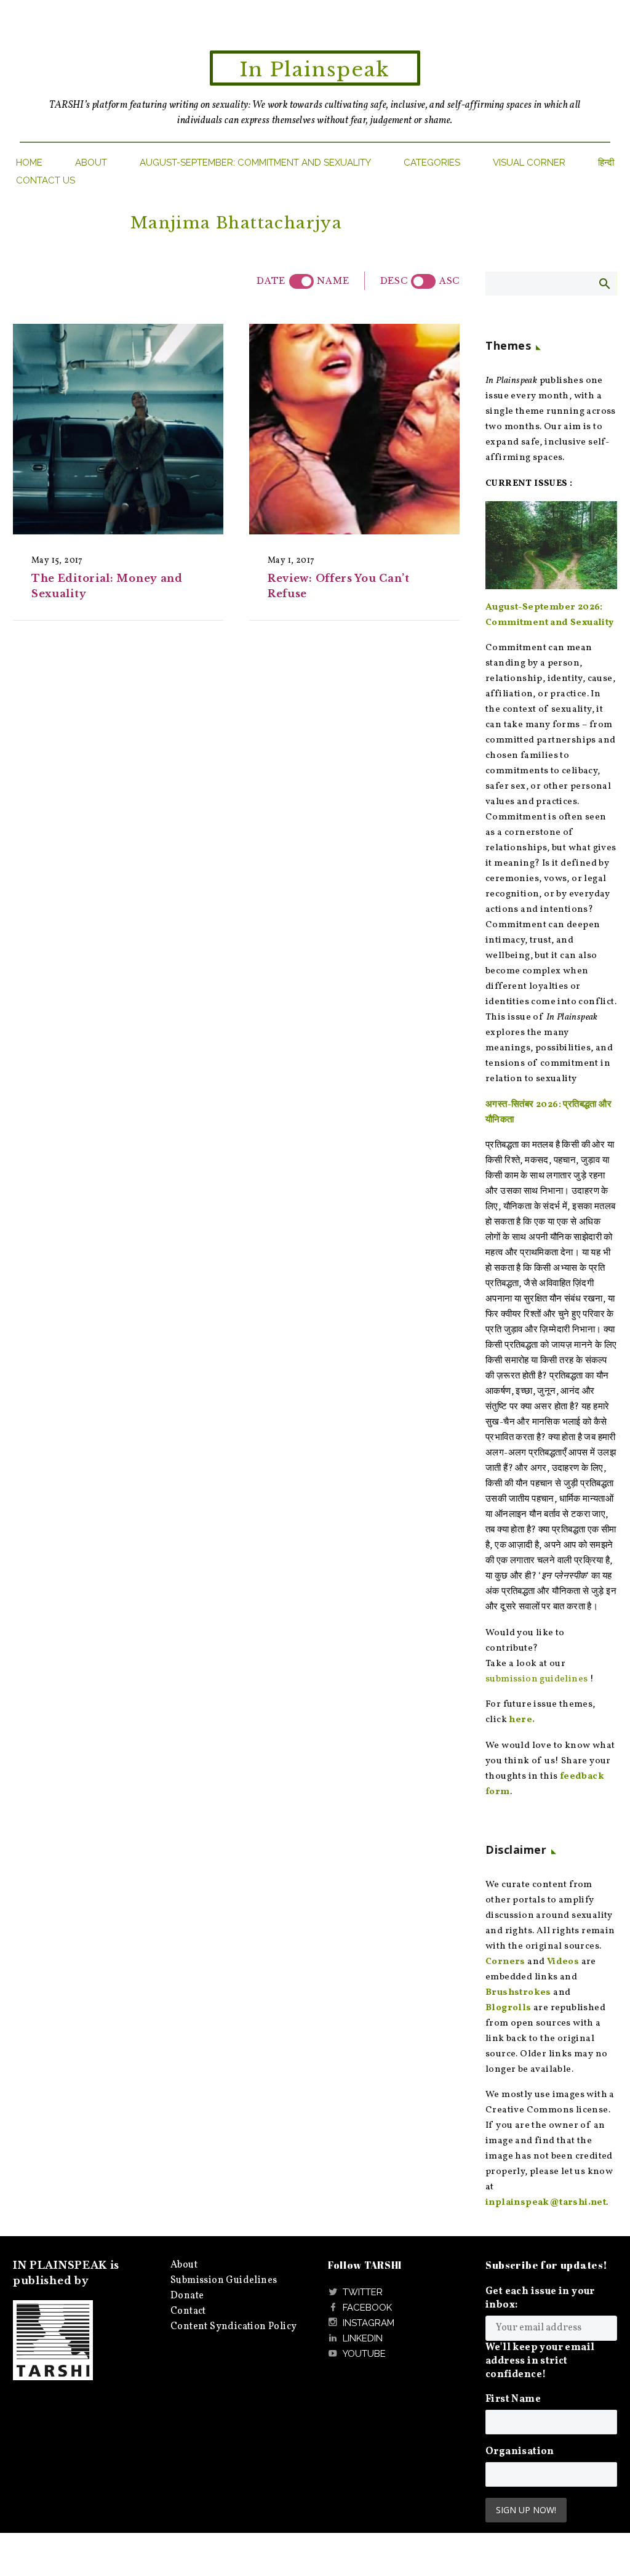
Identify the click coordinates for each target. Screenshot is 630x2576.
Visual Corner (529, 163)
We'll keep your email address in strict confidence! (540, 2361)
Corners (505, 1962)
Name (333, 281)
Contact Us (46, 180)
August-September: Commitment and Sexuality (255, 163)
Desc (394, 281)
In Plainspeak (315, 70)
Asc (449, 281)
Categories (432, 163)
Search (604, 283)
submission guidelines (536, 1679)
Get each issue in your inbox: (540, 2298)
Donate (187, 2296)
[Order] (423, 281)
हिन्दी (606, 163)
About (91, 163)
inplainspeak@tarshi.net (546, 2203)
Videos (563, 1962)
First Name (513, 2399)
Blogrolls (508, 2008)
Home (29, 163)
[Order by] (301, 281)
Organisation (520, 2452)
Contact (188, 2311)
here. (522, 1720)
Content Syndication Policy (233, 2327)
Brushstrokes (518, 1993)
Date (271, 281)
